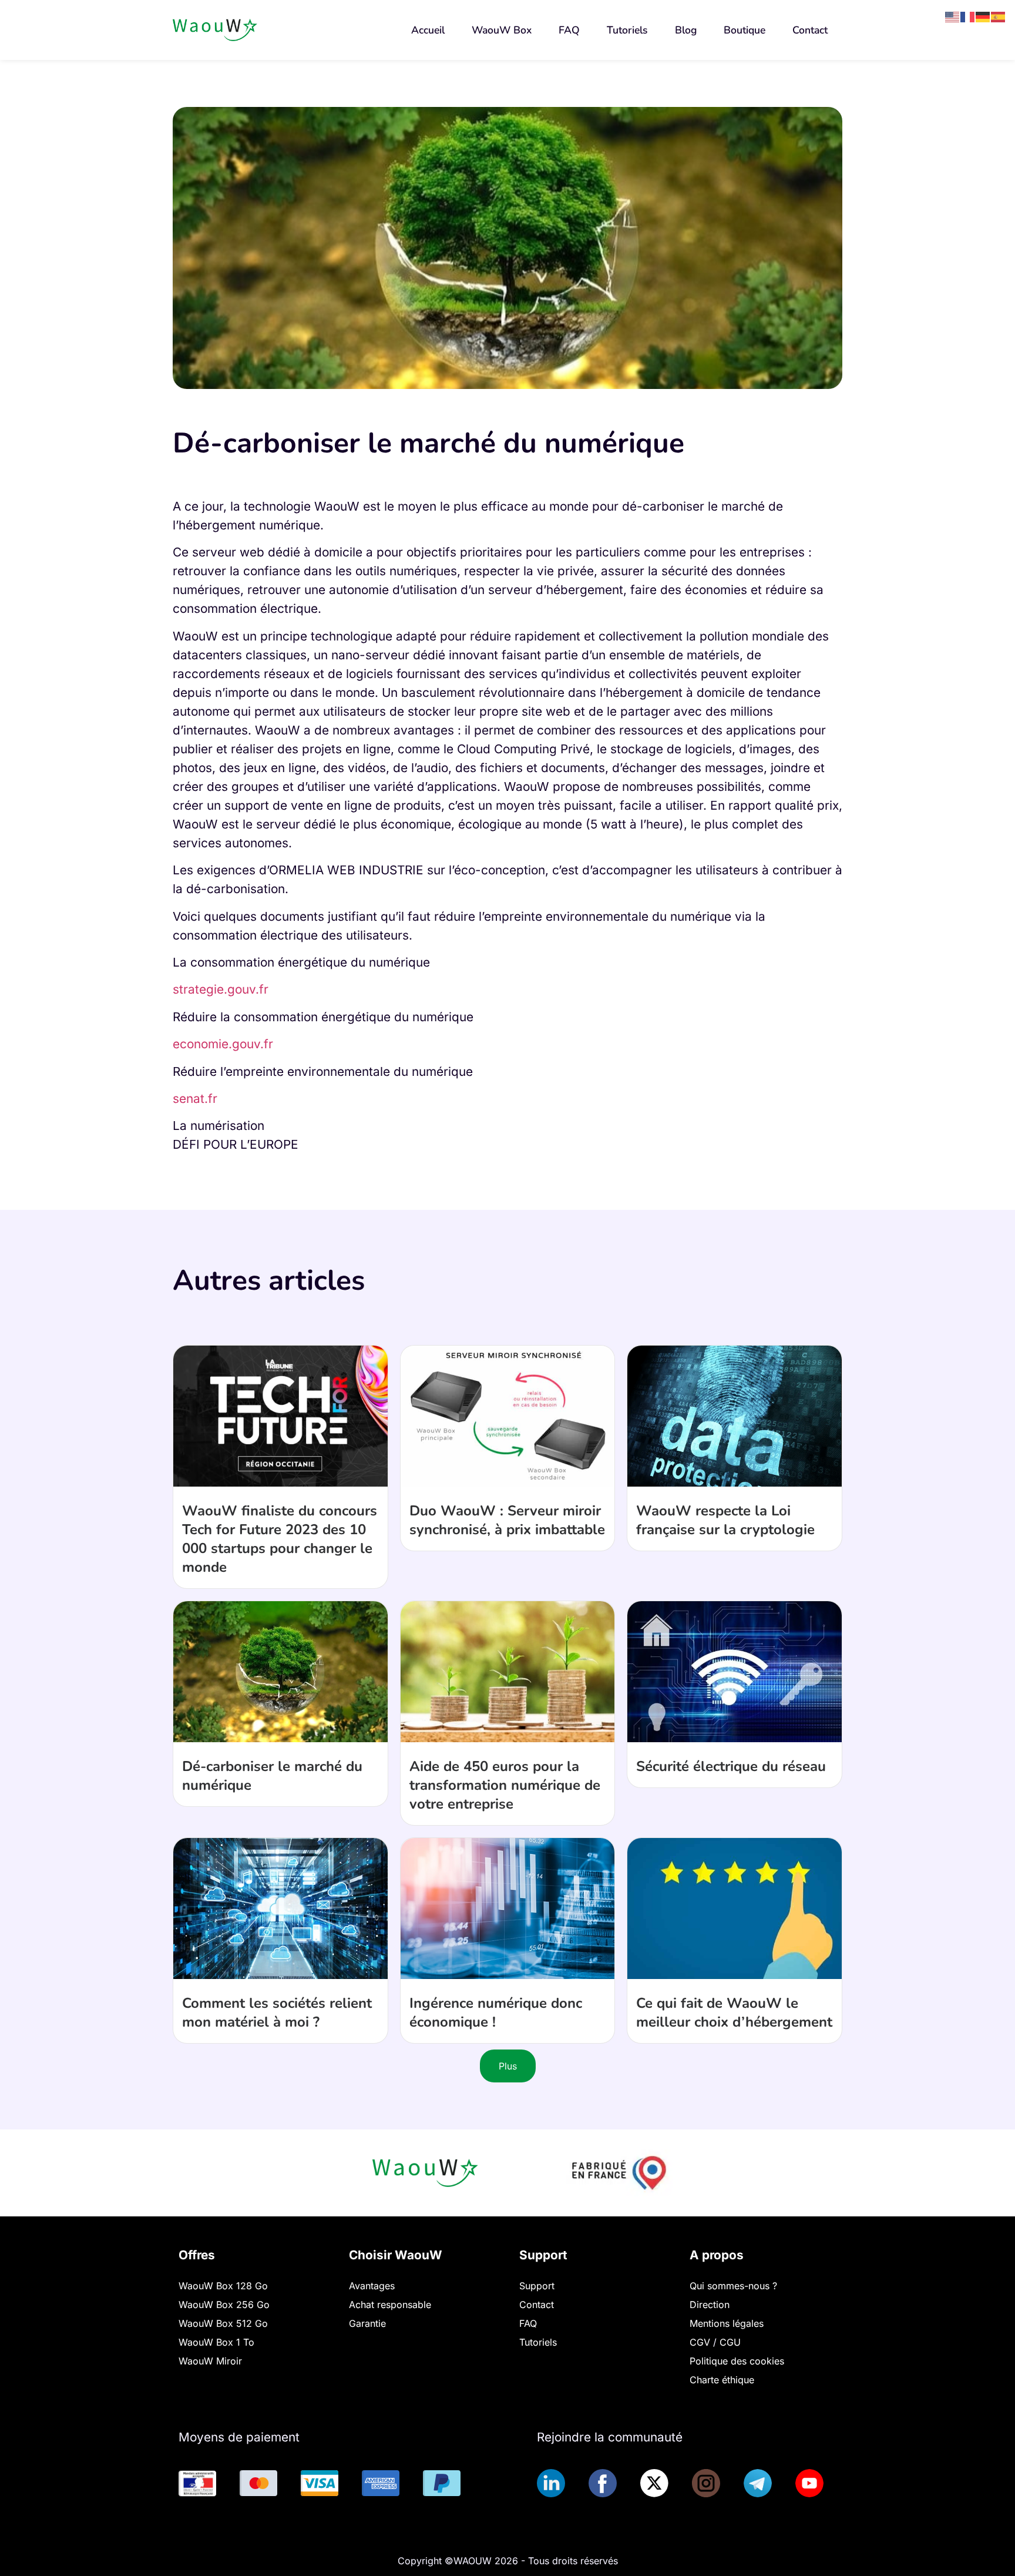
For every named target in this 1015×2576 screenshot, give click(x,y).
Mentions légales (727, 2323)
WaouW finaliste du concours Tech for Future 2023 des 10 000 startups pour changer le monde (280, 1539)
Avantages (372, 2286)
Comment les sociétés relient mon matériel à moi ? (277, 2012)
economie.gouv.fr (223, 1044)
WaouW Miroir (210, 2361)
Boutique (745, 30)
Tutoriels (627, 30)
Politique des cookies (737, 2361)
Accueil (428, 30)
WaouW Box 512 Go (223, 2323)
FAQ (569, 30)
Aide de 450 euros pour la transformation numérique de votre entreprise (505, 1785)
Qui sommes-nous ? (733, 2286)
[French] (968, 16)
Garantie (367, 2323)
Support (537, 2286)
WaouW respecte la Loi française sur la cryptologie (725, 1520)
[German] (983, 16)
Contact (810, 30)
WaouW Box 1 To (216, 2342)
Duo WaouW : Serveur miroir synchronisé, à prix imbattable (507, 1520)
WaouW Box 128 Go (223, 2286)
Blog (686, 30)
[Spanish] (999, 16)
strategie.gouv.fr (221, 989)
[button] (745, 30)
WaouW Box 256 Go (224, 2305)
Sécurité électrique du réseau (731, 1766)
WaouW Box (502, 30)
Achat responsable (390, 2305)
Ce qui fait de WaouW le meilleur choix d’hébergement (734, 2012)
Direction (710, 2305)
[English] (953, 16)
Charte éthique (722, 2380)
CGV (701, 2342)
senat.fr (195, 1099)
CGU (730, 2342)
